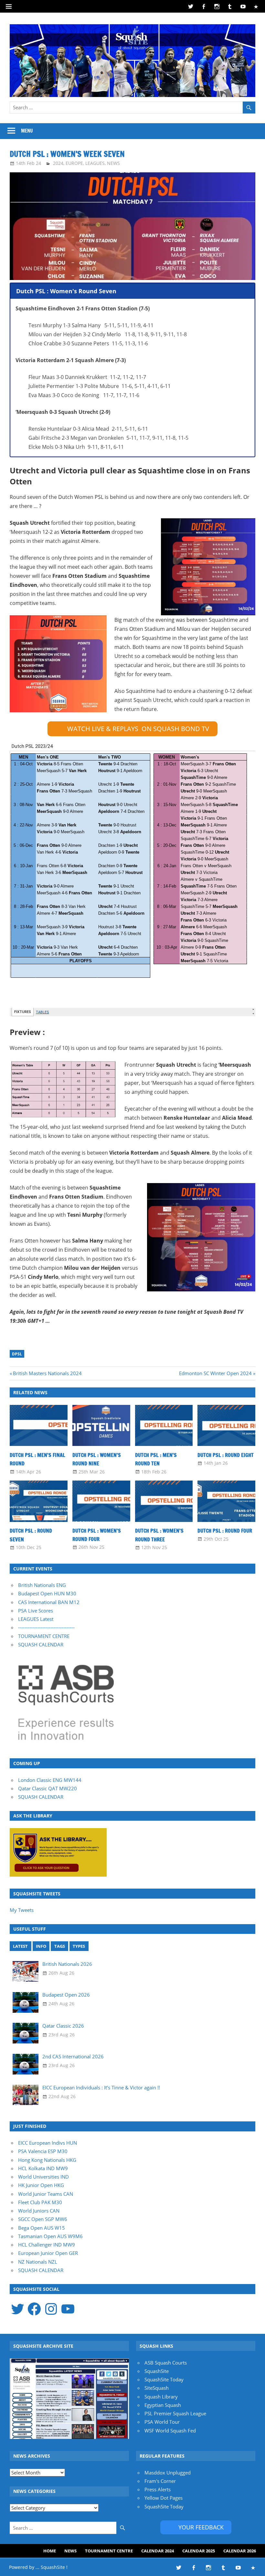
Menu (27, 131)
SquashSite (157, 2371)
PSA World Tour (162, 2422)
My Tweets (22, 1910)
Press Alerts (158, 2489)
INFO (41, 1946)
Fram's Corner (160, 2481)
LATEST (20, 1946)
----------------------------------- (46, 1627)
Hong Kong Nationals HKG (47, 2160)
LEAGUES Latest (36, 1619)
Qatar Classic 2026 (63, 2026)
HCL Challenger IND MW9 (47, 2245)
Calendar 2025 (199, 2551)
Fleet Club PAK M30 (40, 2202)
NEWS (113, 163)
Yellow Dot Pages (164, 2498)
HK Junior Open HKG (41, 2185)
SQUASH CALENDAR (41, 1644)
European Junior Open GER (48, 2253)
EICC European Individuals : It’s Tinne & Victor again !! (101, 2087)
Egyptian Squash (163, 2405)
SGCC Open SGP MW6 (43, 2219)
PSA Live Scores (36, 1611)
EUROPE (74, 163)
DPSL (17, 1354)
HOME (50, 2551)
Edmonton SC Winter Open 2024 (215, 1373)
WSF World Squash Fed (170, 2430)
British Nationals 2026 (67, 1964)
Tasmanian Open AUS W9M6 (50, 2236)
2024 (58, 163)
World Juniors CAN (39, 2211)
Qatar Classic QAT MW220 (48, 1788)
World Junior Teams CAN (46, 2194)
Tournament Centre (109, 2551)
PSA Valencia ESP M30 (43, 2151)
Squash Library (161, 2397)
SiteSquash (157, 2388)
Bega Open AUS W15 (42, 2228)
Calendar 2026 (240, 2551)
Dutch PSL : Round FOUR (225, 1531)
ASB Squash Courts (166, 2363)
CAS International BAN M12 (49, 1602)
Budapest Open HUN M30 (47, 1593)
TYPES (79, 1946)
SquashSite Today (164, 2379)
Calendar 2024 (158, 2551)
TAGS (60, 1946)
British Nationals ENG (42, 1585)
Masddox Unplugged (168, 2473)
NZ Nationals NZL (38, 2262)
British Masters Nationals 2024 (47, 1373)
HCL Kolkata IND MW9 (43, 2168)
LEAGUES (95, 163)
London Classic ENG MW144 (50, 1780)
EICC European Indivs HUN (48, 2143)
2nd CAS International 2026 (73, 2056)
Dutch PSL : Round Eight (226, 1455)
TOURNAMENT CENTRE (44, 1636)
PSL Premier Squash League (175, 2413)
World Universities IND (43, 2177)
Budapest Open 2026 (66, 1995)
